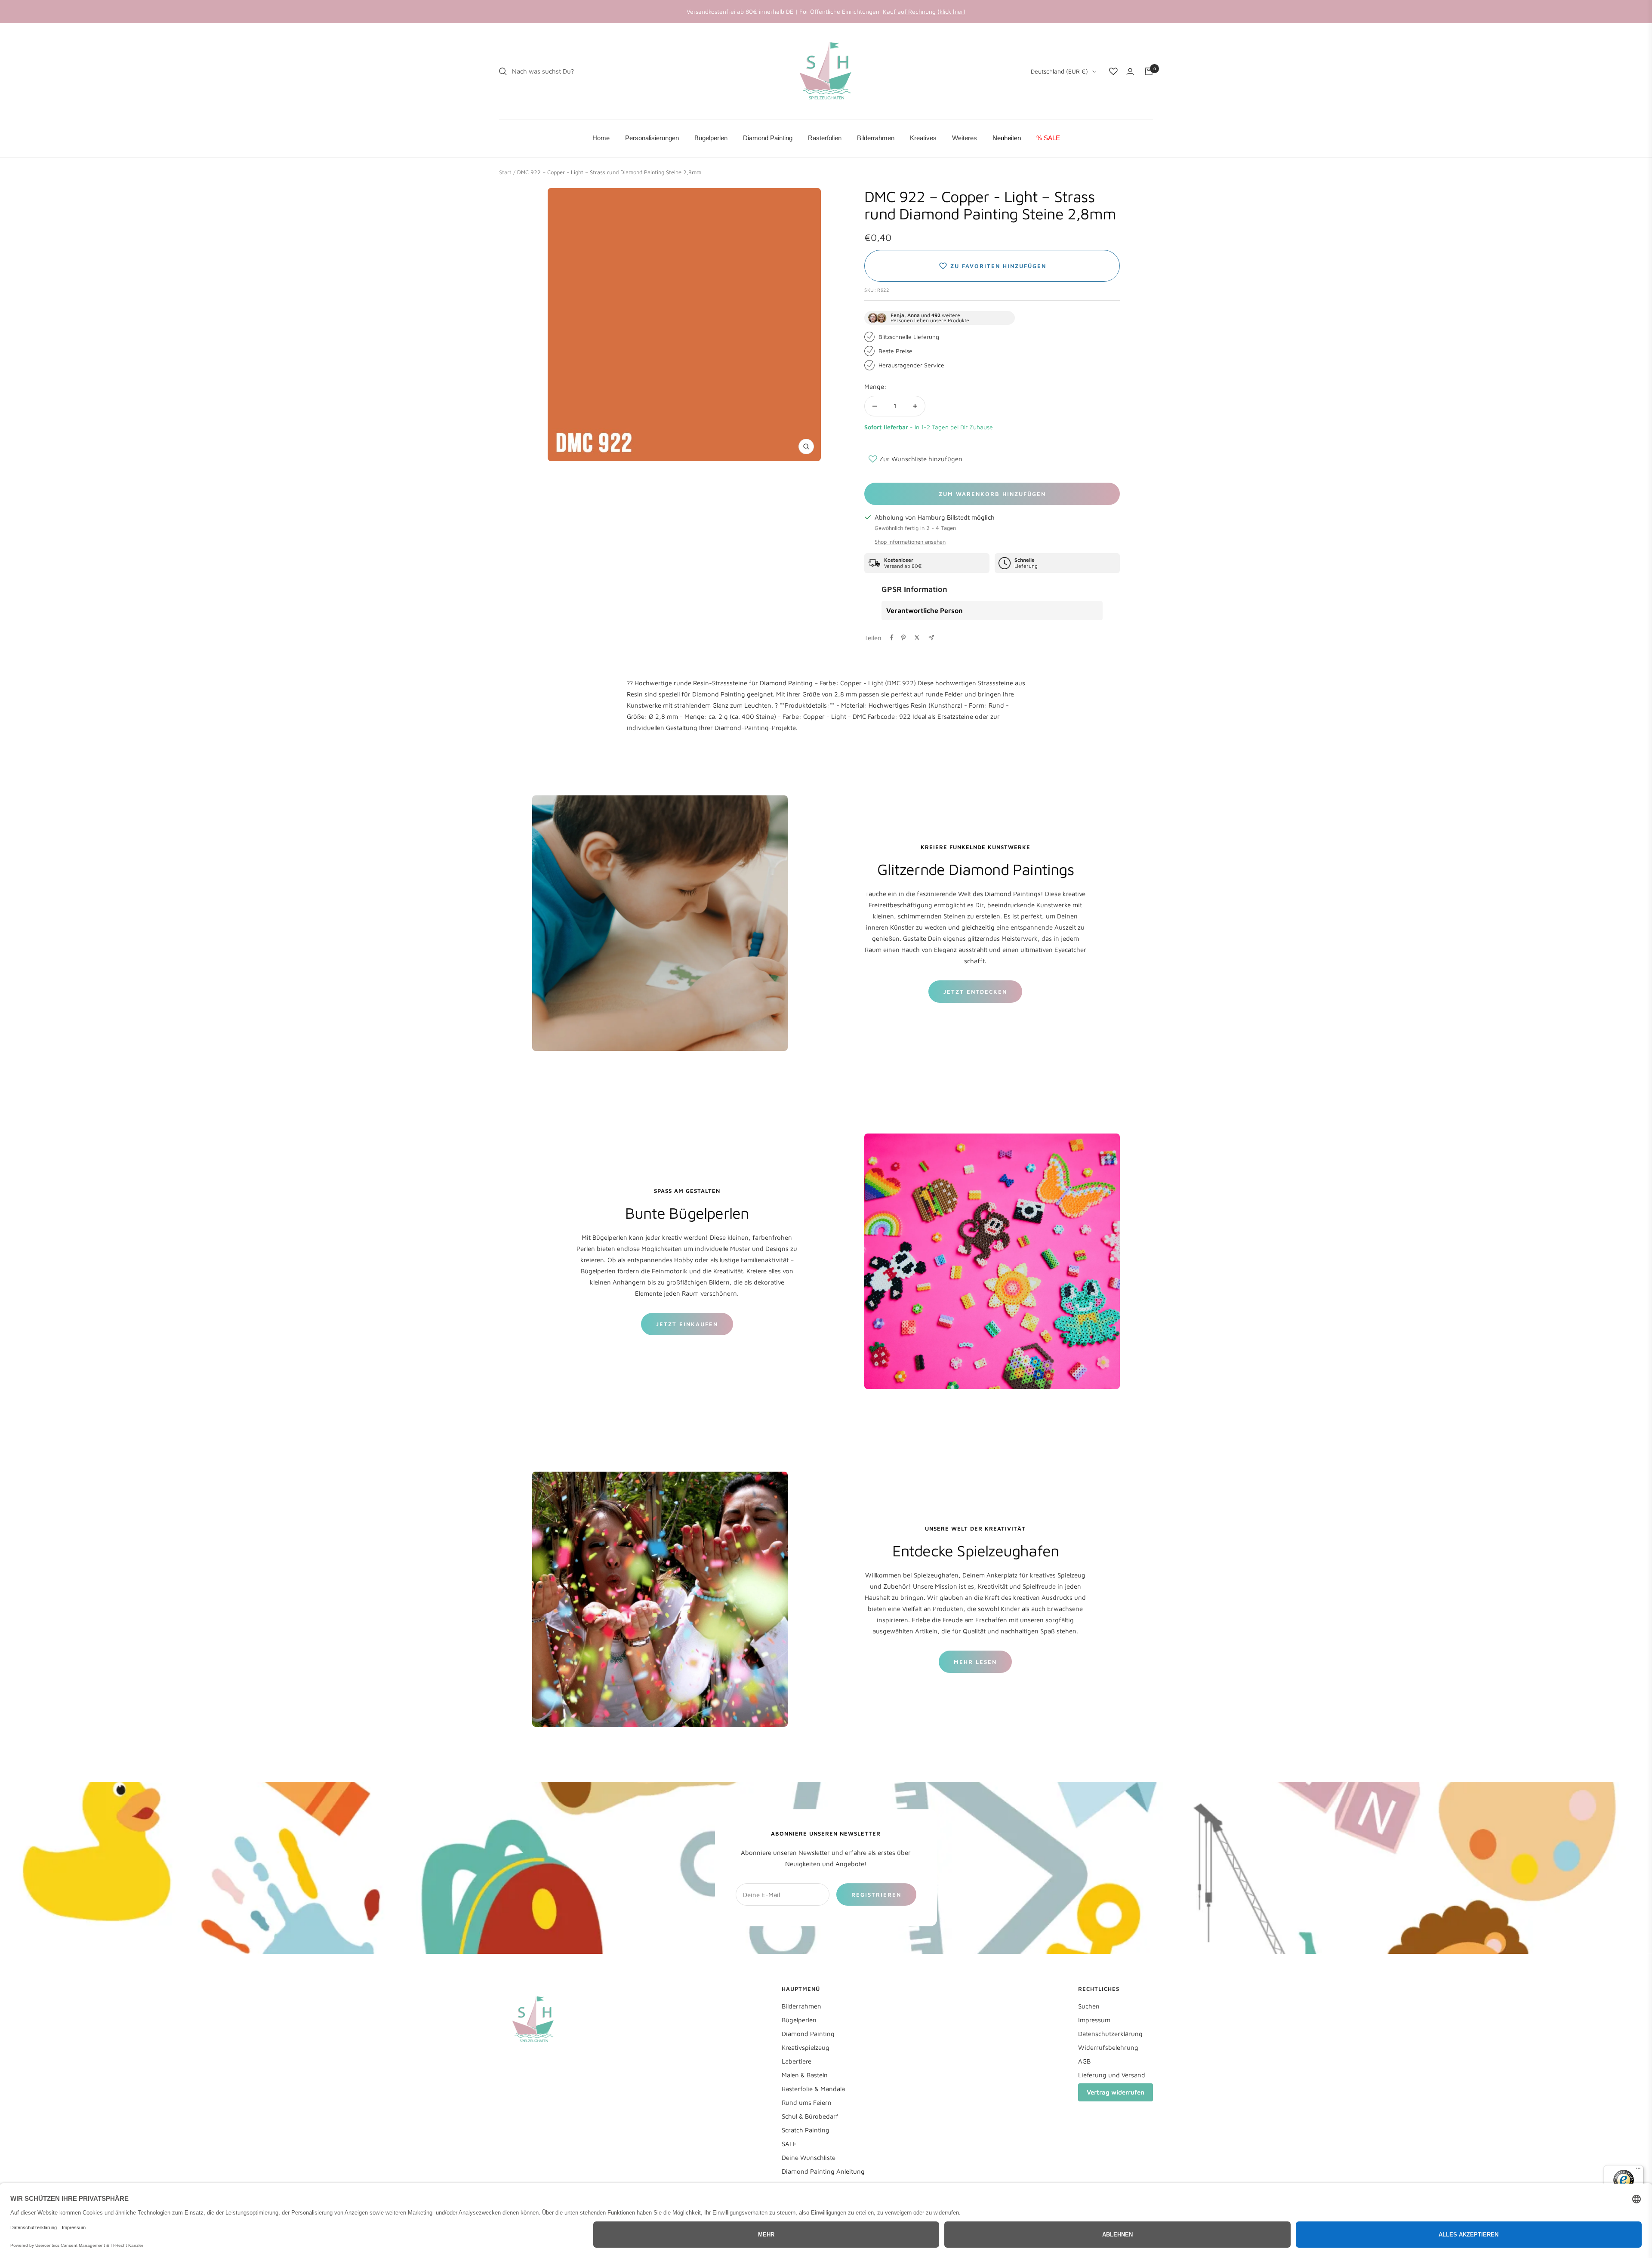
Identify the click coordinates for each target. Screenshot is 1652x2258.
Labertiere (797, 2061)
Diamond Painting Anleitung (823, 2171)
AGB (1084, 2061)
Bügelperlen (799, 2020)
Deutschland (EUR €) (1059, 71)
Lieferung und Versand (1112, 2075)
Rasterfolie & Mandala (813, 2089)
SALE (789, 2144)
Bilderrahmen (801, 2006)
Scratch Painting (806, 2130)
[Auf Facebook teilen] (892, 638)
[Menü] (1638, 2170)
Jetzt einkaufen (687, 1324)
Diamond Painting (808, 2034)
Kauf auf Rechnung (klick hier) (924, 11)
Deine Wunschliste (809, 2158)
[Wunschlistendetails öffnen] (1113, 71)
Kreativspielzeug (806, 2047)
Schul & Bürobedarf (810, 2116)
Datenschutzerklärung (1110, 2034)
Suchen (1089, 2006)
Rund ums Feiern (807, 2102)
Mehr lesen (975, 1662)
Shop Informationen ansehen (910, 542)
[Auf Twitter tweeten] (917, 638)
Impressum (1094, 2020)
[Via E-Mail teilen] (931, 638)
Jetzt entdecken (975, 992)
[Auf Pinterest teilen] (903, 638)
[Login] (1130, 72)
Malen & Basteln (805, 2075)
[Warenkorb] (1149, 71)
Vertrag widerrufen (1116, 2092)
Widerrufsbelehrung (1108, 2047)
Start (505, 172)
